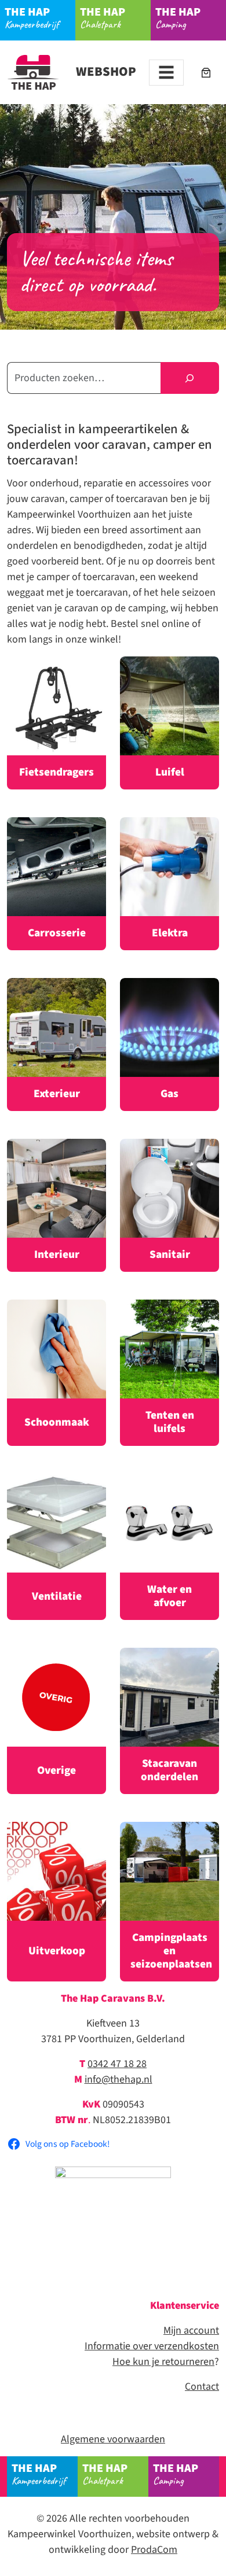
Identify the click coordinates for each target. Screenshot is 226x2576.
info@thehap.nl (119, 2079)
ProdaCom (154, 2550)
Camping (178, 18)
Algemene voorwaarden (113, 2439)
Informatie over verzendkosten (152, 2346)
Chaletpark (103, 18)
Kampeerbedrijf (32, 18)
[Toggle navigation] (166, 73)
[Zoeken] (190, 378)
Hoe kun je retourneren (163, 2362)
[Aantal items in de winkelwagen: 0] (206, 73)
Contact (202, 2387)
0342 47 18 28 (117, 2064)
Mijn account (191, 2330)
